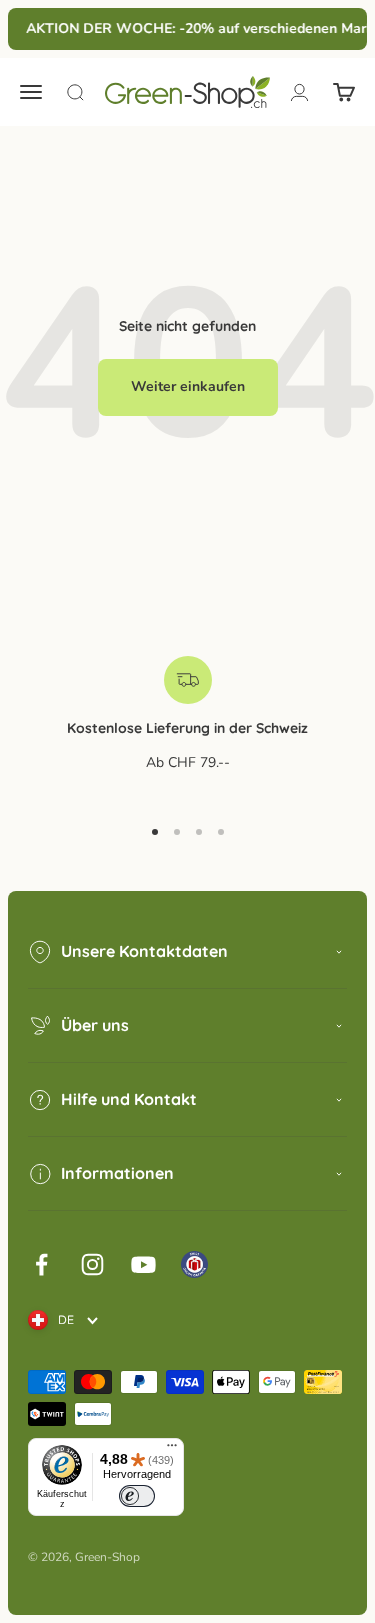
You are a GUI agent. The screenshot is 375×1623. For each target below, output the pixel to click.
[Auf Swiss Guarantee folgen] (194, 1264)
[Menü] (172, 1450)
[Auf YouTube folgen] (143, 1264)
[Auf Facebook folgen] (41, 1264)
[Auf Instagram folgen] (92, 1264)
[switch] (137, 1496)
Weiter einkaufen (188, 386)
